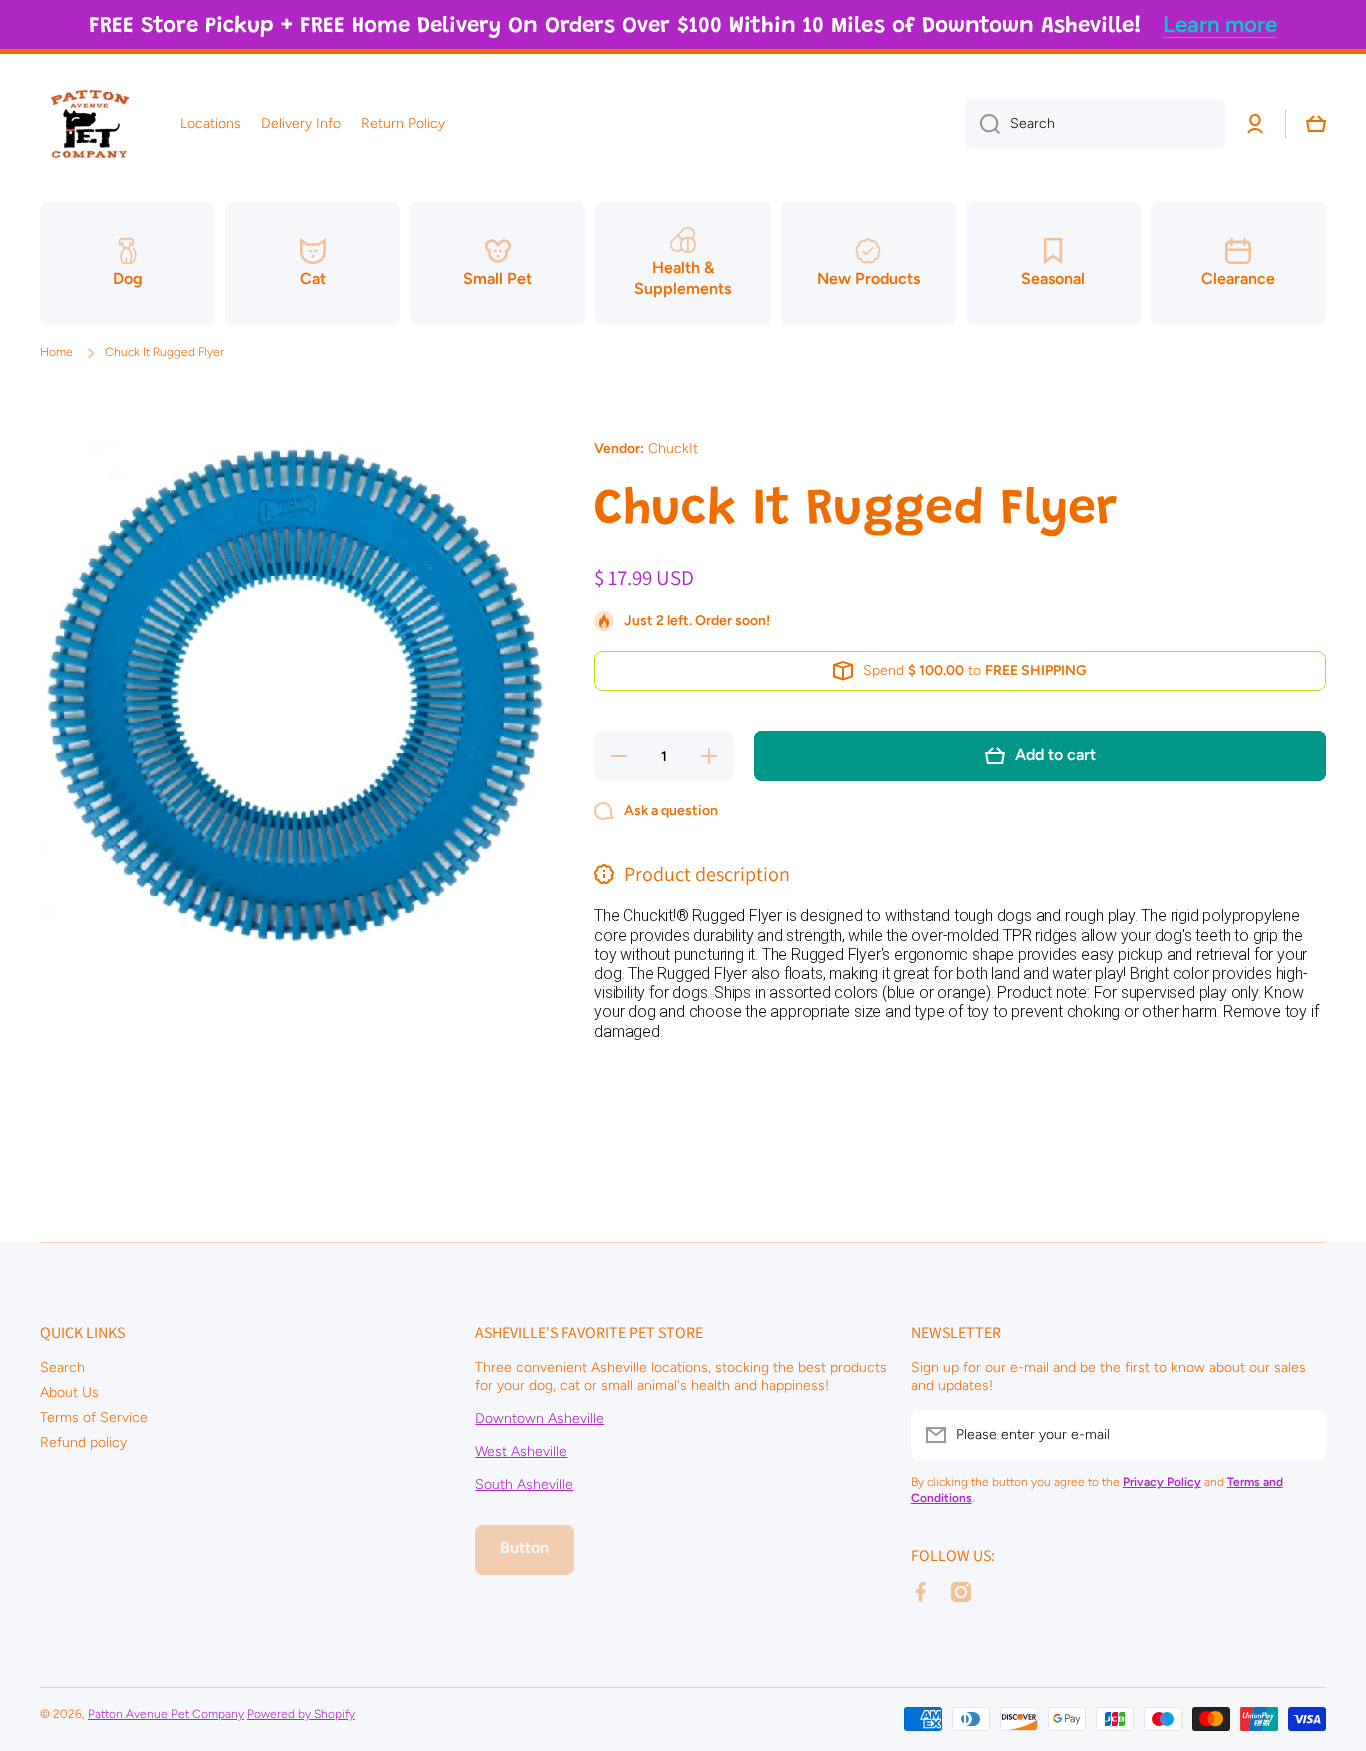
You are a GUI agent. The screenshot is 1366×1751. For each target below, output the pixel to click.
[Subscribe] (1301, 1435)
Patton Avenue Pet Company (166, 1714)
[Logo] (90, 124)
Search (62, 1367)
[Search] (982, 124)
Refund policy (83, 1442)
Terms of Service (94, 1417)
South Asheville (524, 1484)
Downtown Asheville (539, 1418)
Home (56, 352)
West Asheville (521, 1451)
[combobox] (1095, 124)
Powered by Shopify (301, 1714)
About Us (69, 1392)
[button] (1316, 124)
